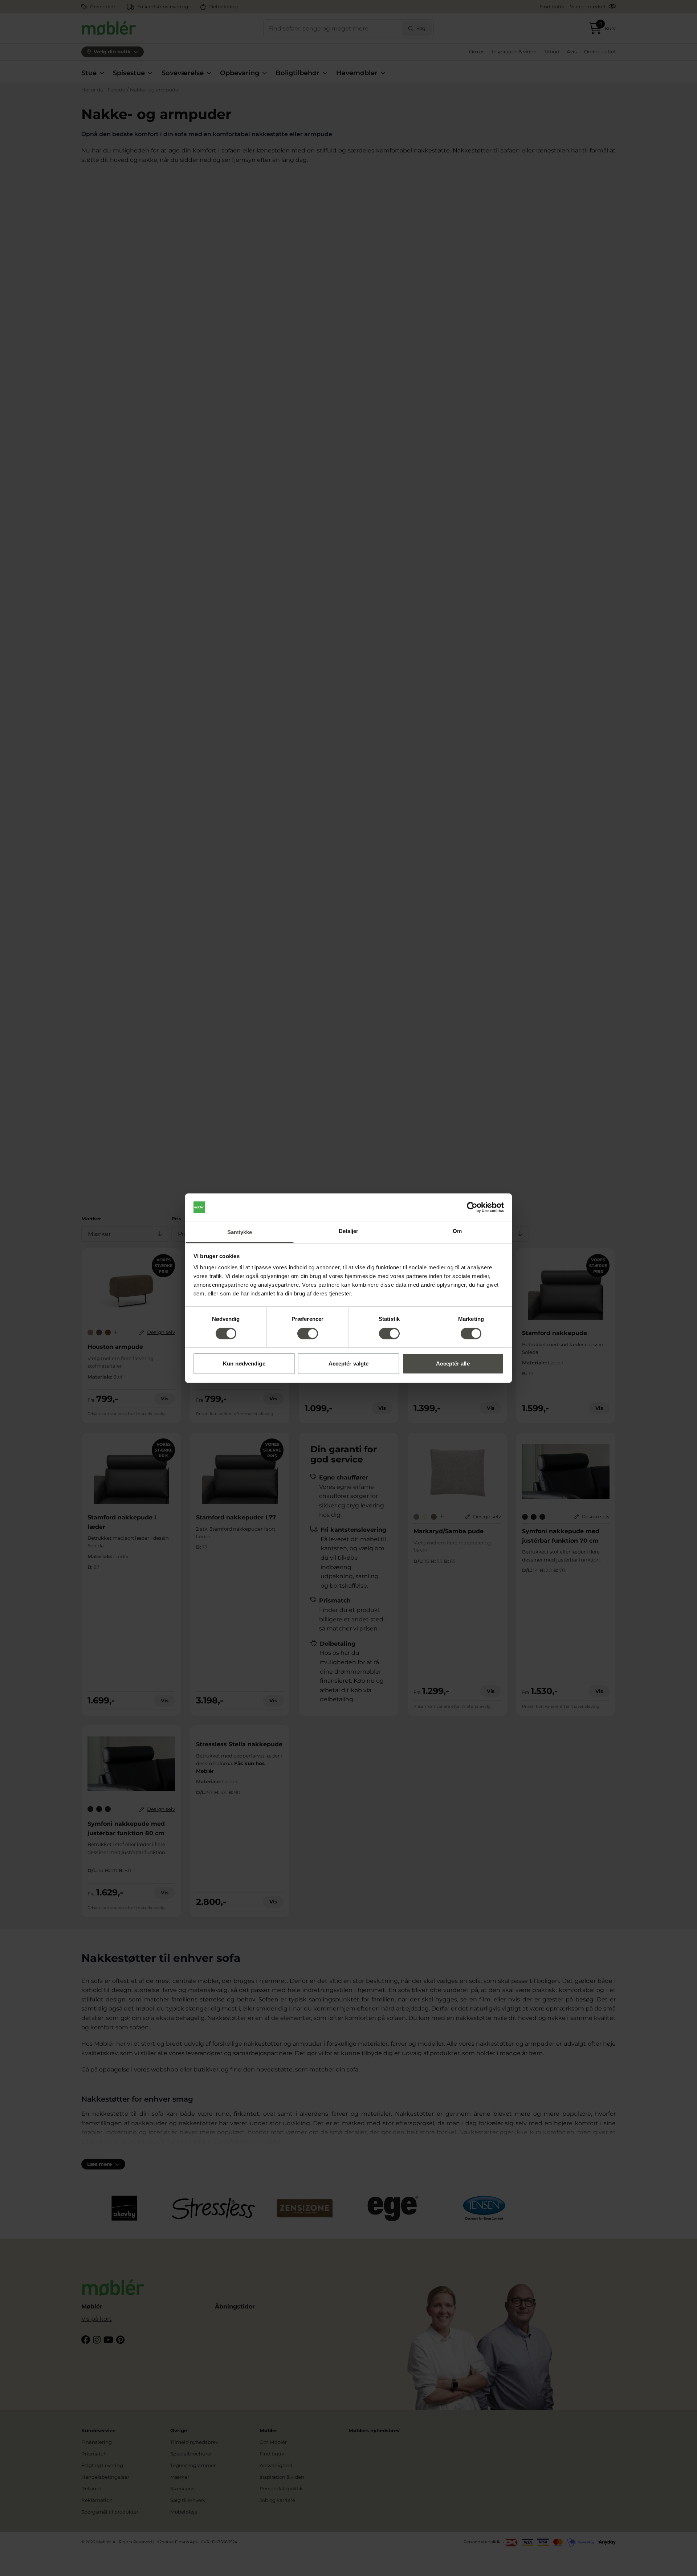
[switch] (308, 1334)
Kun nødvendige (244, 1363)
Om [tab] (457, 1231)
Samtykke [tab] (240, 1232)
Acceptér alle (453, 1363)
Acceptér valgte (349, 1363)
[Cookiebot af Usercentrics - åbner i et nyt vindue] (472, 1207)
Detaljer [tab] (349, 1231)
